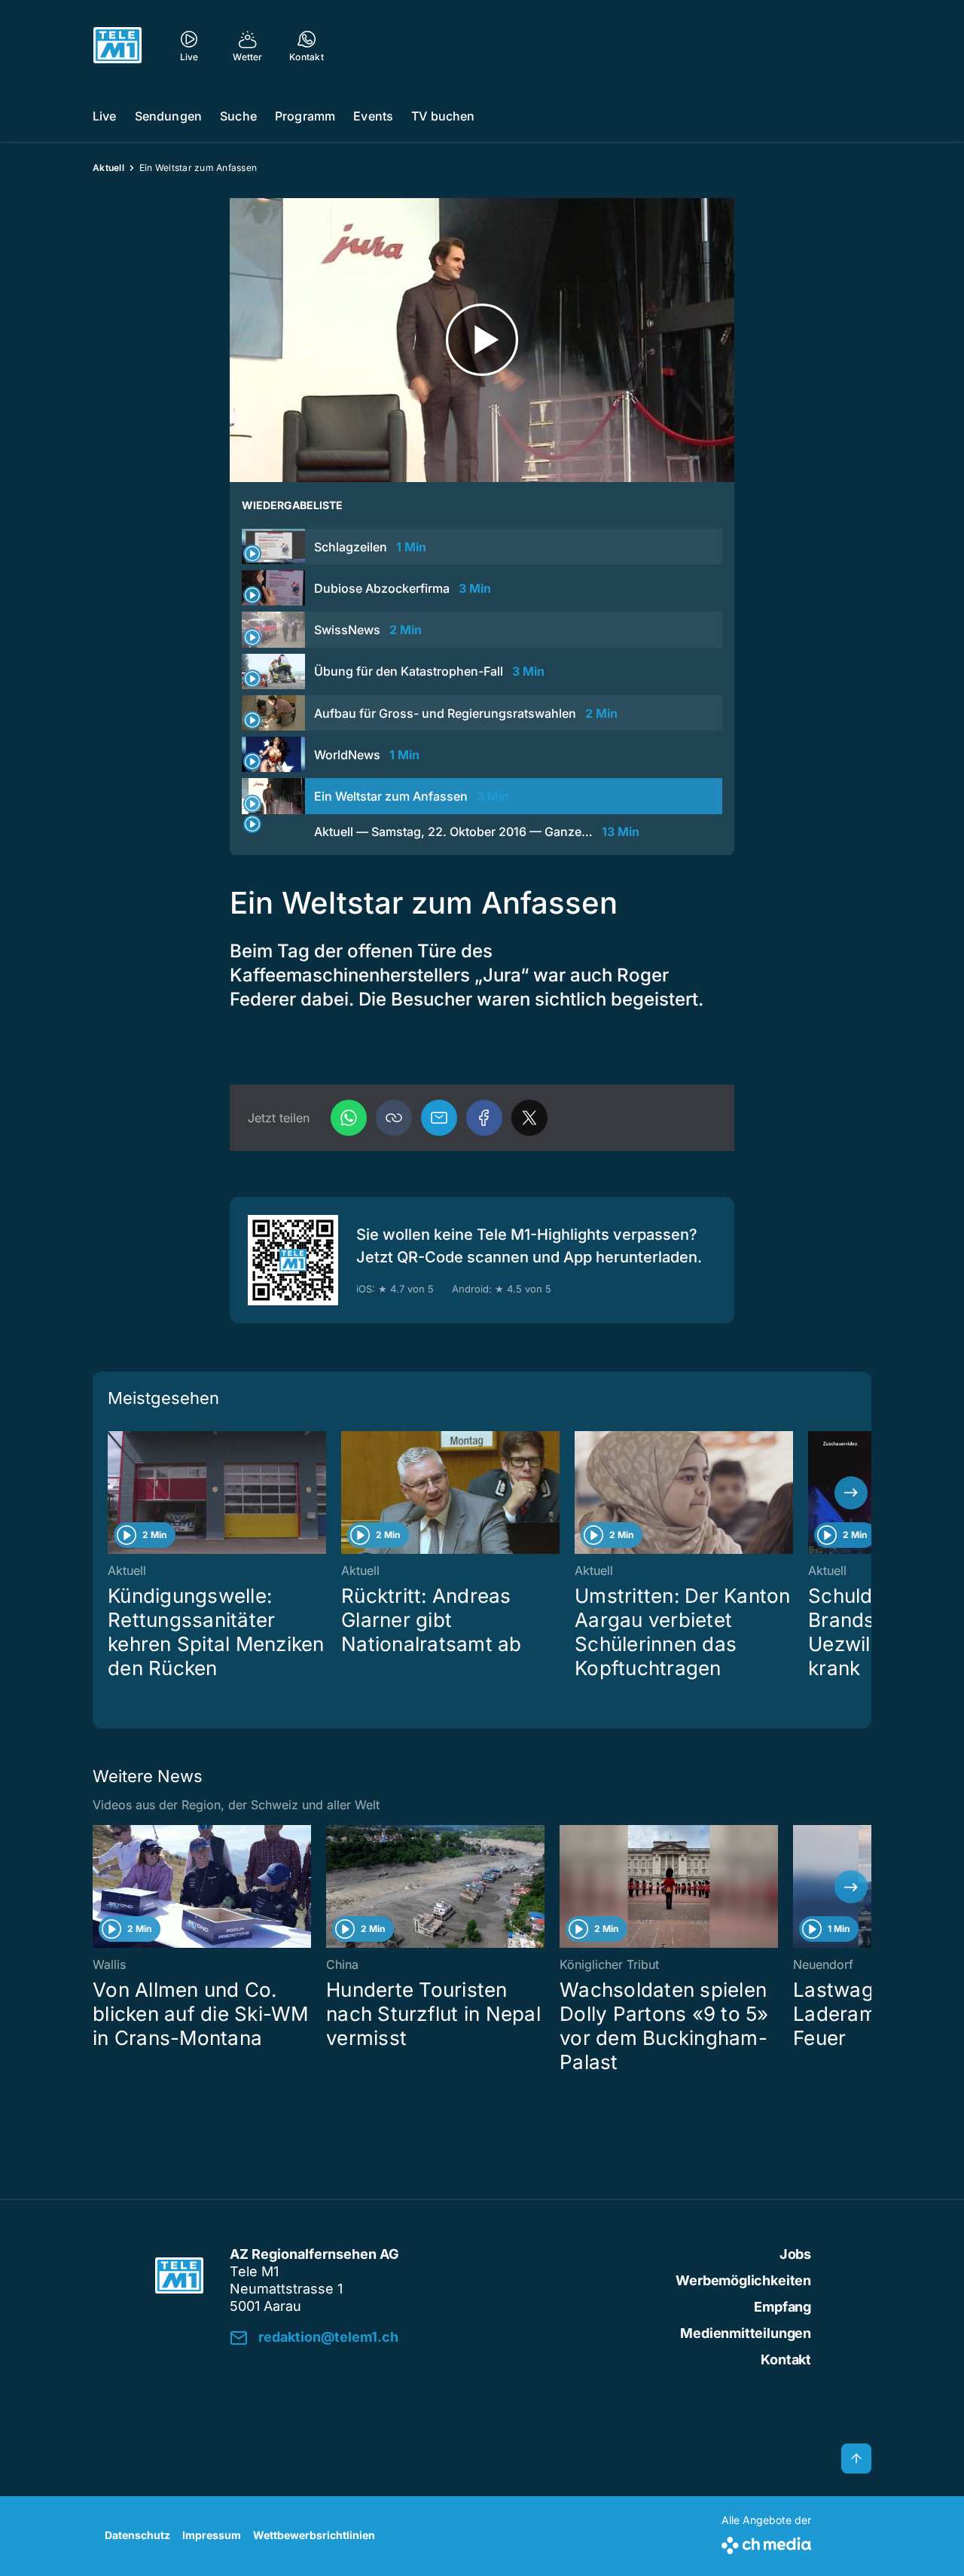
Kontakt (786, 2359)
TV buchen (443, 116)
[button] (394, 1118)
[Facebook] (484, 1118)
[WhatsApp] (349, 1118)
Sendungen (168, 116)
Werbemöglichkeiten (743, 2280)
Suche (238, 116)
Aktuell (108, 168)
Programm (305, 116)
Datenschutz (137, 2535)
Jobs (795, 2254)
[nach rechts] (851, 1493)
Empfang (782, 2307)
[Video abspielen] (482, 340)
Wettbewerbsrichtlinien (314, 2535)
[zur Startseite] (117, 45)
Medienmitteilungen (746, 2333)
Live (105, 116)
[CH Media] (766, 2542)
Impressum (212, 2535)
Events (373, 116)
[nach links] (113, 1493)
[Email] (439, 1118)
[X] (529, 1118)
